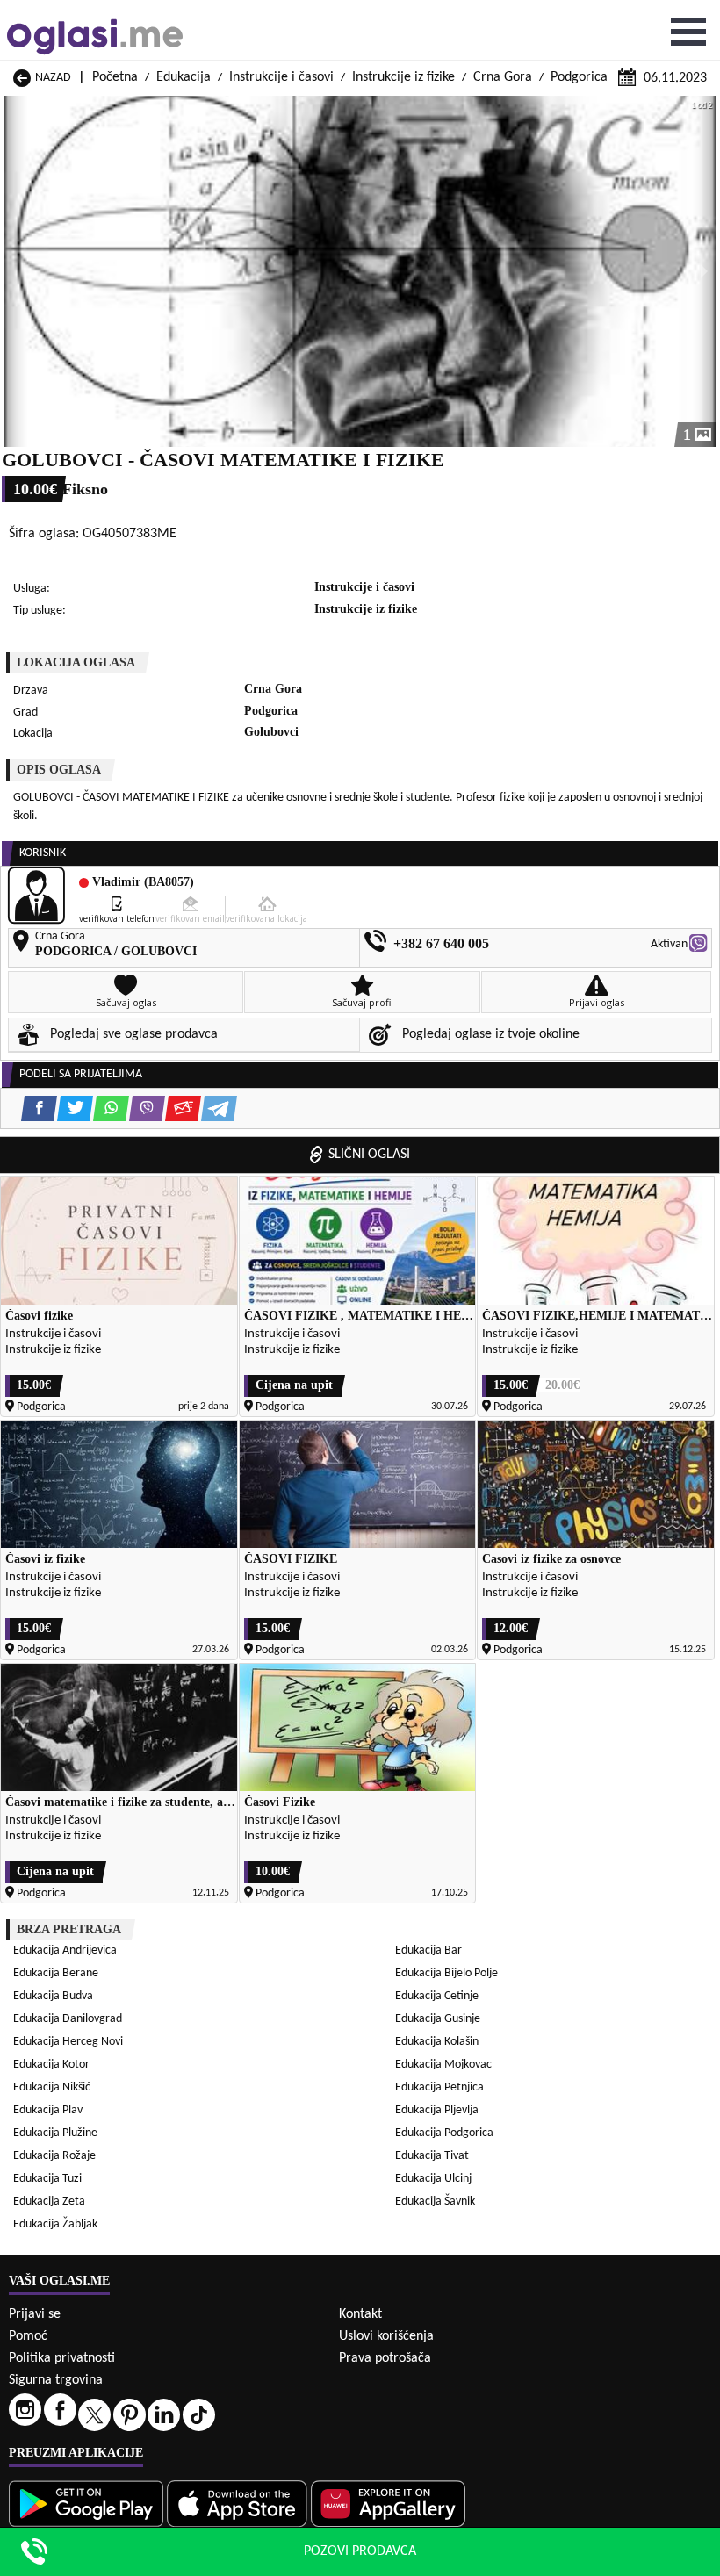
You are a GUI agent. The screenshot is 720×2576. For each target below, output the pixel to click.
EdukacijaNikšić (52, 2087)
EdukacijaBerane (56, 1973)
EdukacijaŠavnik (435, 2202)
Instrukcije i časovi (281, 77)
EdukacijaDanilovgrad (68, 2019)
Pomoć (28, 2336)
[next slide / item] (704, 271)
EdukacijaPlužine (55, 2133)
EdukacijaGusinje (438, 2019)
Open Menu (688, 32)
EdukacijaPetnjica (439, 2087)
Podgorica (579, 77)
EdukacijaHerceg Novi (68, 2042)
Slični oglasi (369, 1155)
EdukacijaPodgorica (444, 2133)
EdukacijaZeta (49, 2202)
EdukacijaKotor (51, 2065)
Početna (115, 77)
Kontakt (360, 2314)
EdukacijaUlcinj (433, 2179)
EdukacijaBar (428, 1950)
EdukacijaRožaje (54, 2156)
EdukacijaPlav (48, 2110)
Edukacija (184, 77)
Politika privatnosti (62, 2358)
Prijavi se (35, 2314)
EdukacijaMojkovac (443, 2065)
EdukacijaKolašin (437, 2042)
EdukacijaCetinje (437, 1996)
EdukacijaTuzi (47, 2179)
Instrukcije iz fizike (403, 77)
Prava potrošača (385, 2358)
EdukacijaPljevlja (437, 2110)
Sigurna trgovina (56, 2380)
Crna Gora (503, 77)
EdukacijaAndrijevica (65, 1950)
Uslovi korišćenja (386, 2336)
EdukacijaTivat (432, 2156)
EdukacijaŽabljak (55, 2224)
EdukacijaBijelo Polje (446, 1973)
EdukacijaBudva (53, 1996)
